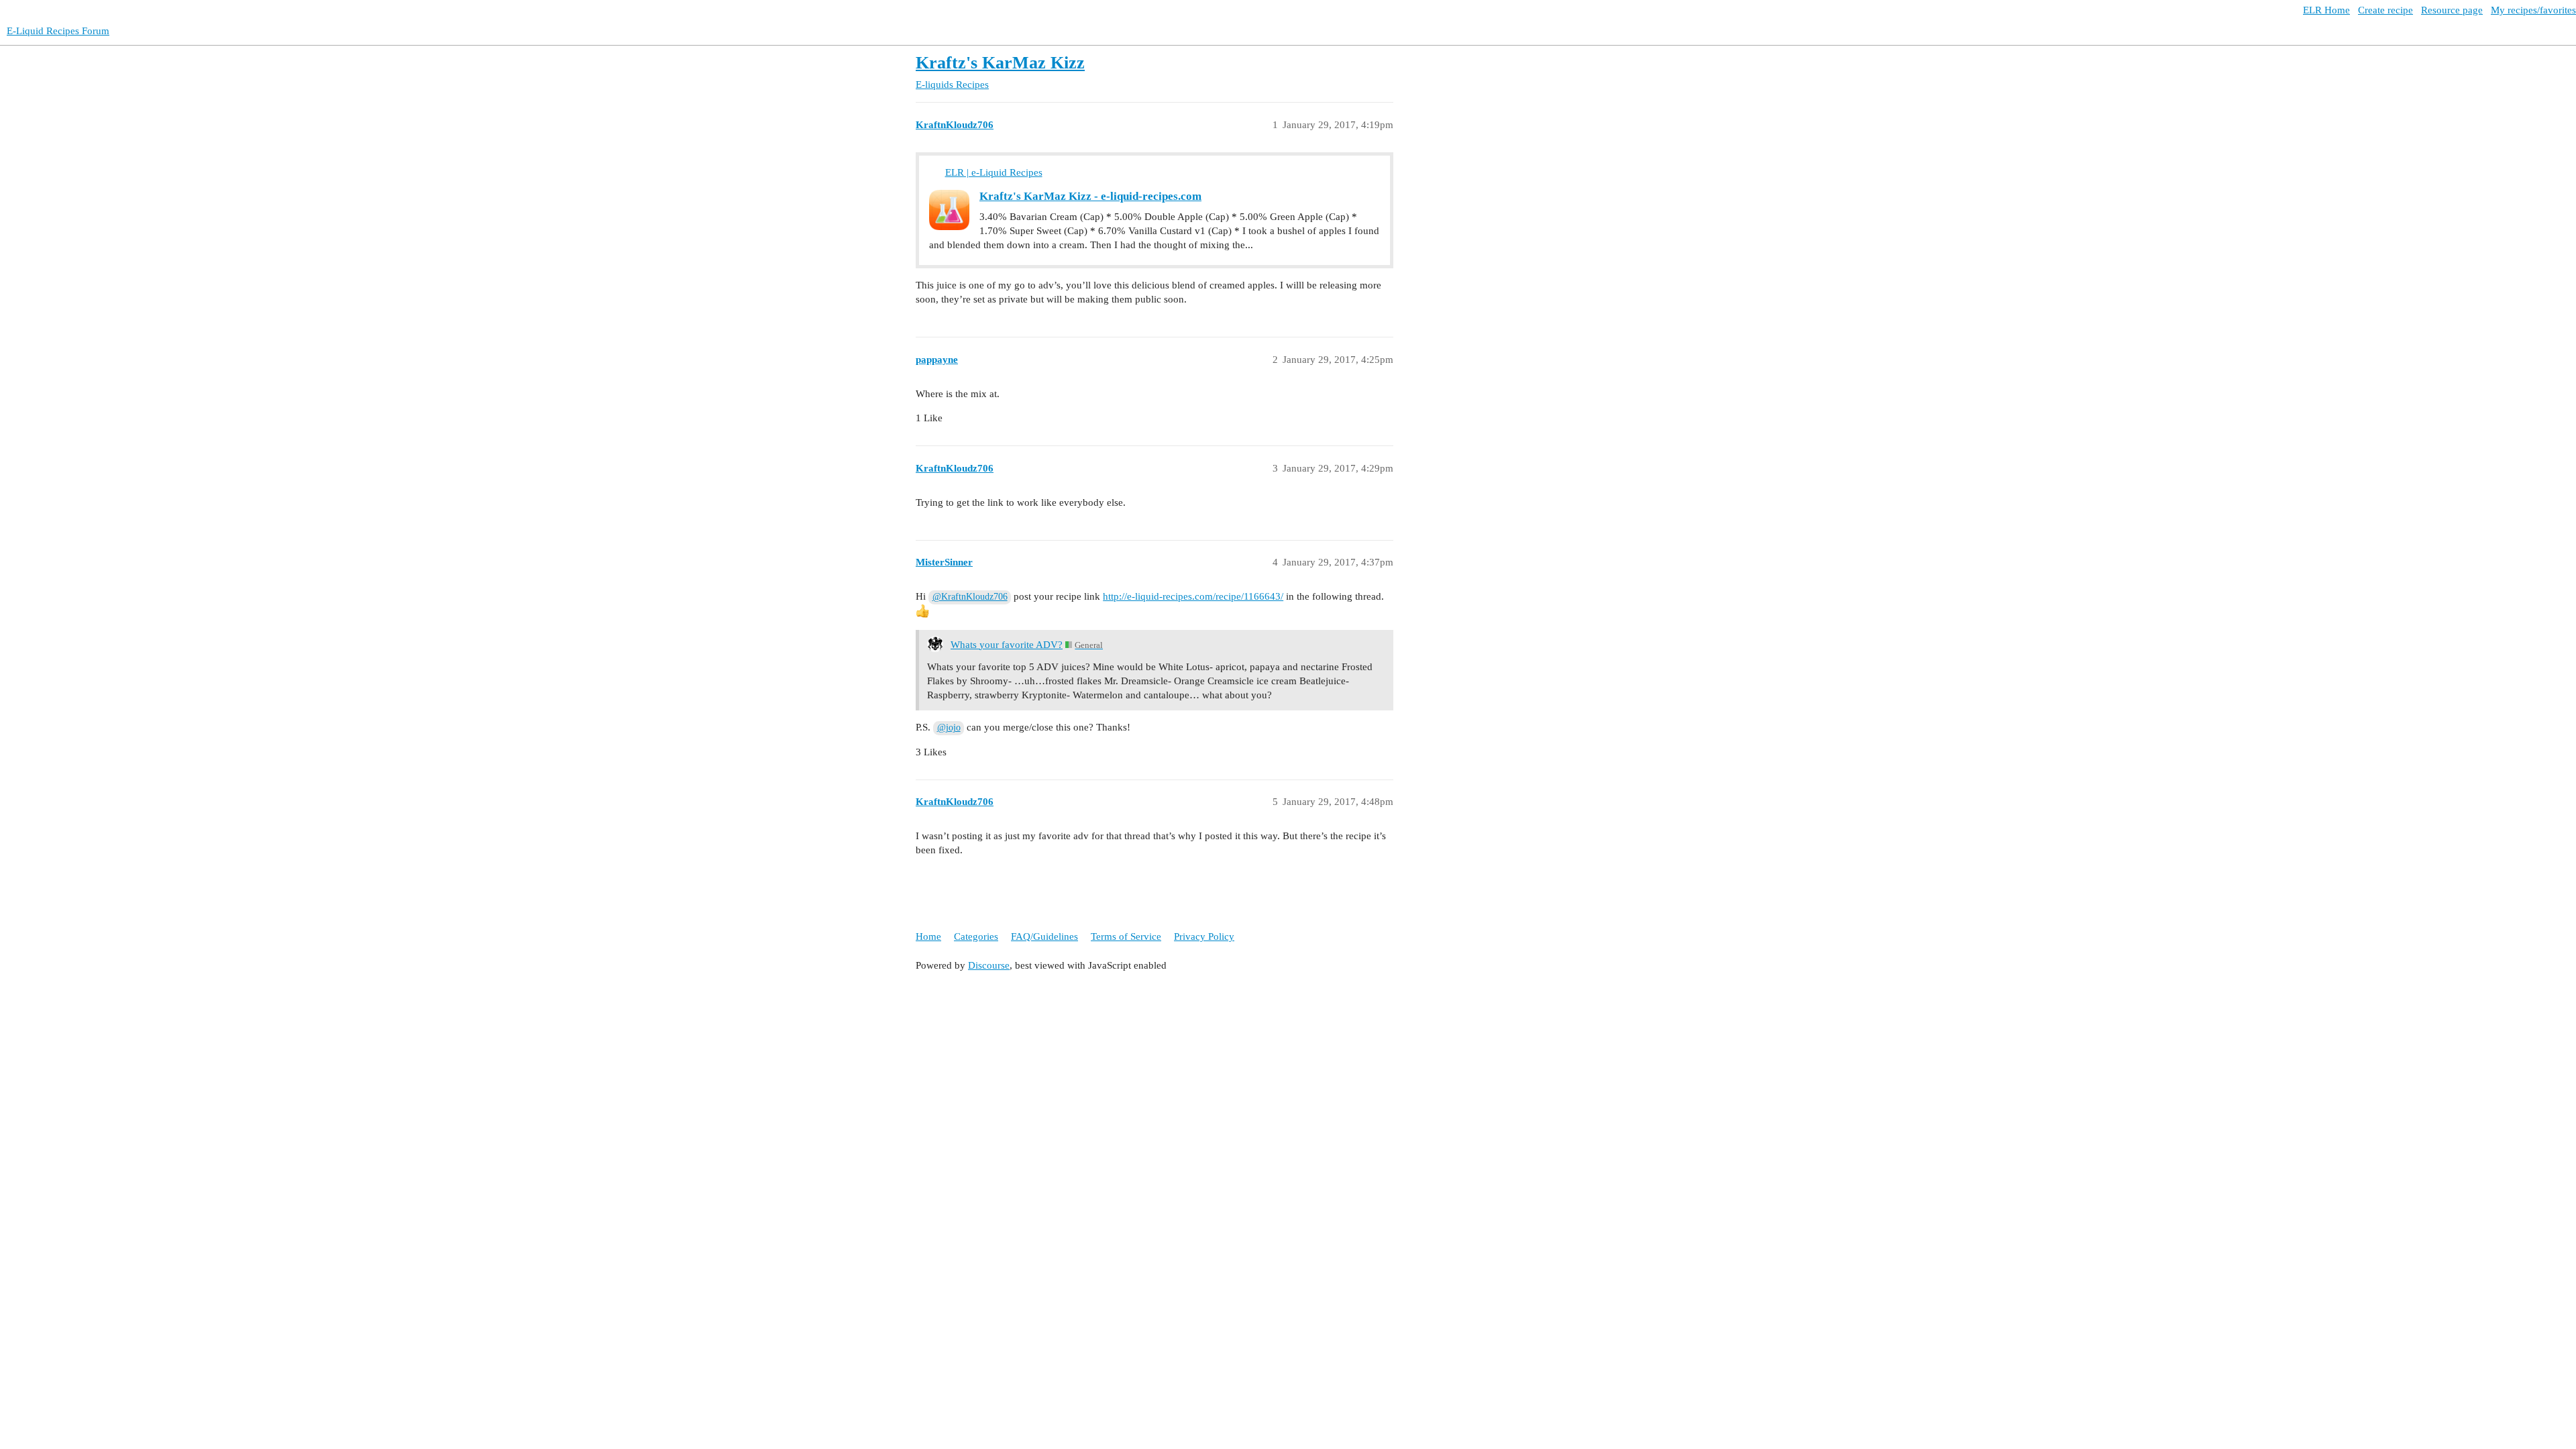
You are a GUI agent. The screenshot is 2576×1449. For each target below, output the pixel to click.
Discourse (989, 965)
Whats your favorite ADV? (1007, 645)
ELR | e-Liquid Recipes (994, 172)
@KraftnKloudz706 (970, 597)
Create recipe (2385, 10)
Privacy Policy (1204, 936)
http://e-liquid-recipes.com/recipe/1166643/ (1193, 596)
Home (928, 936)
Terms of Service (1126, 936)
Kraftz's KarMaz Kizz (1000, 63)
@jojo (949, 728)
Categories (976, 936)
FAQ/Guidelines (1044, 936)
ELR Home (2326, 10)
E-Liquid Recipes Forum (58, 31)
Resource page (2452, 10)
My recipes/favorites (2533, 10)
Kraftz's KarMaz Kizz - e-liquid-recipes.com (1090, 196)
